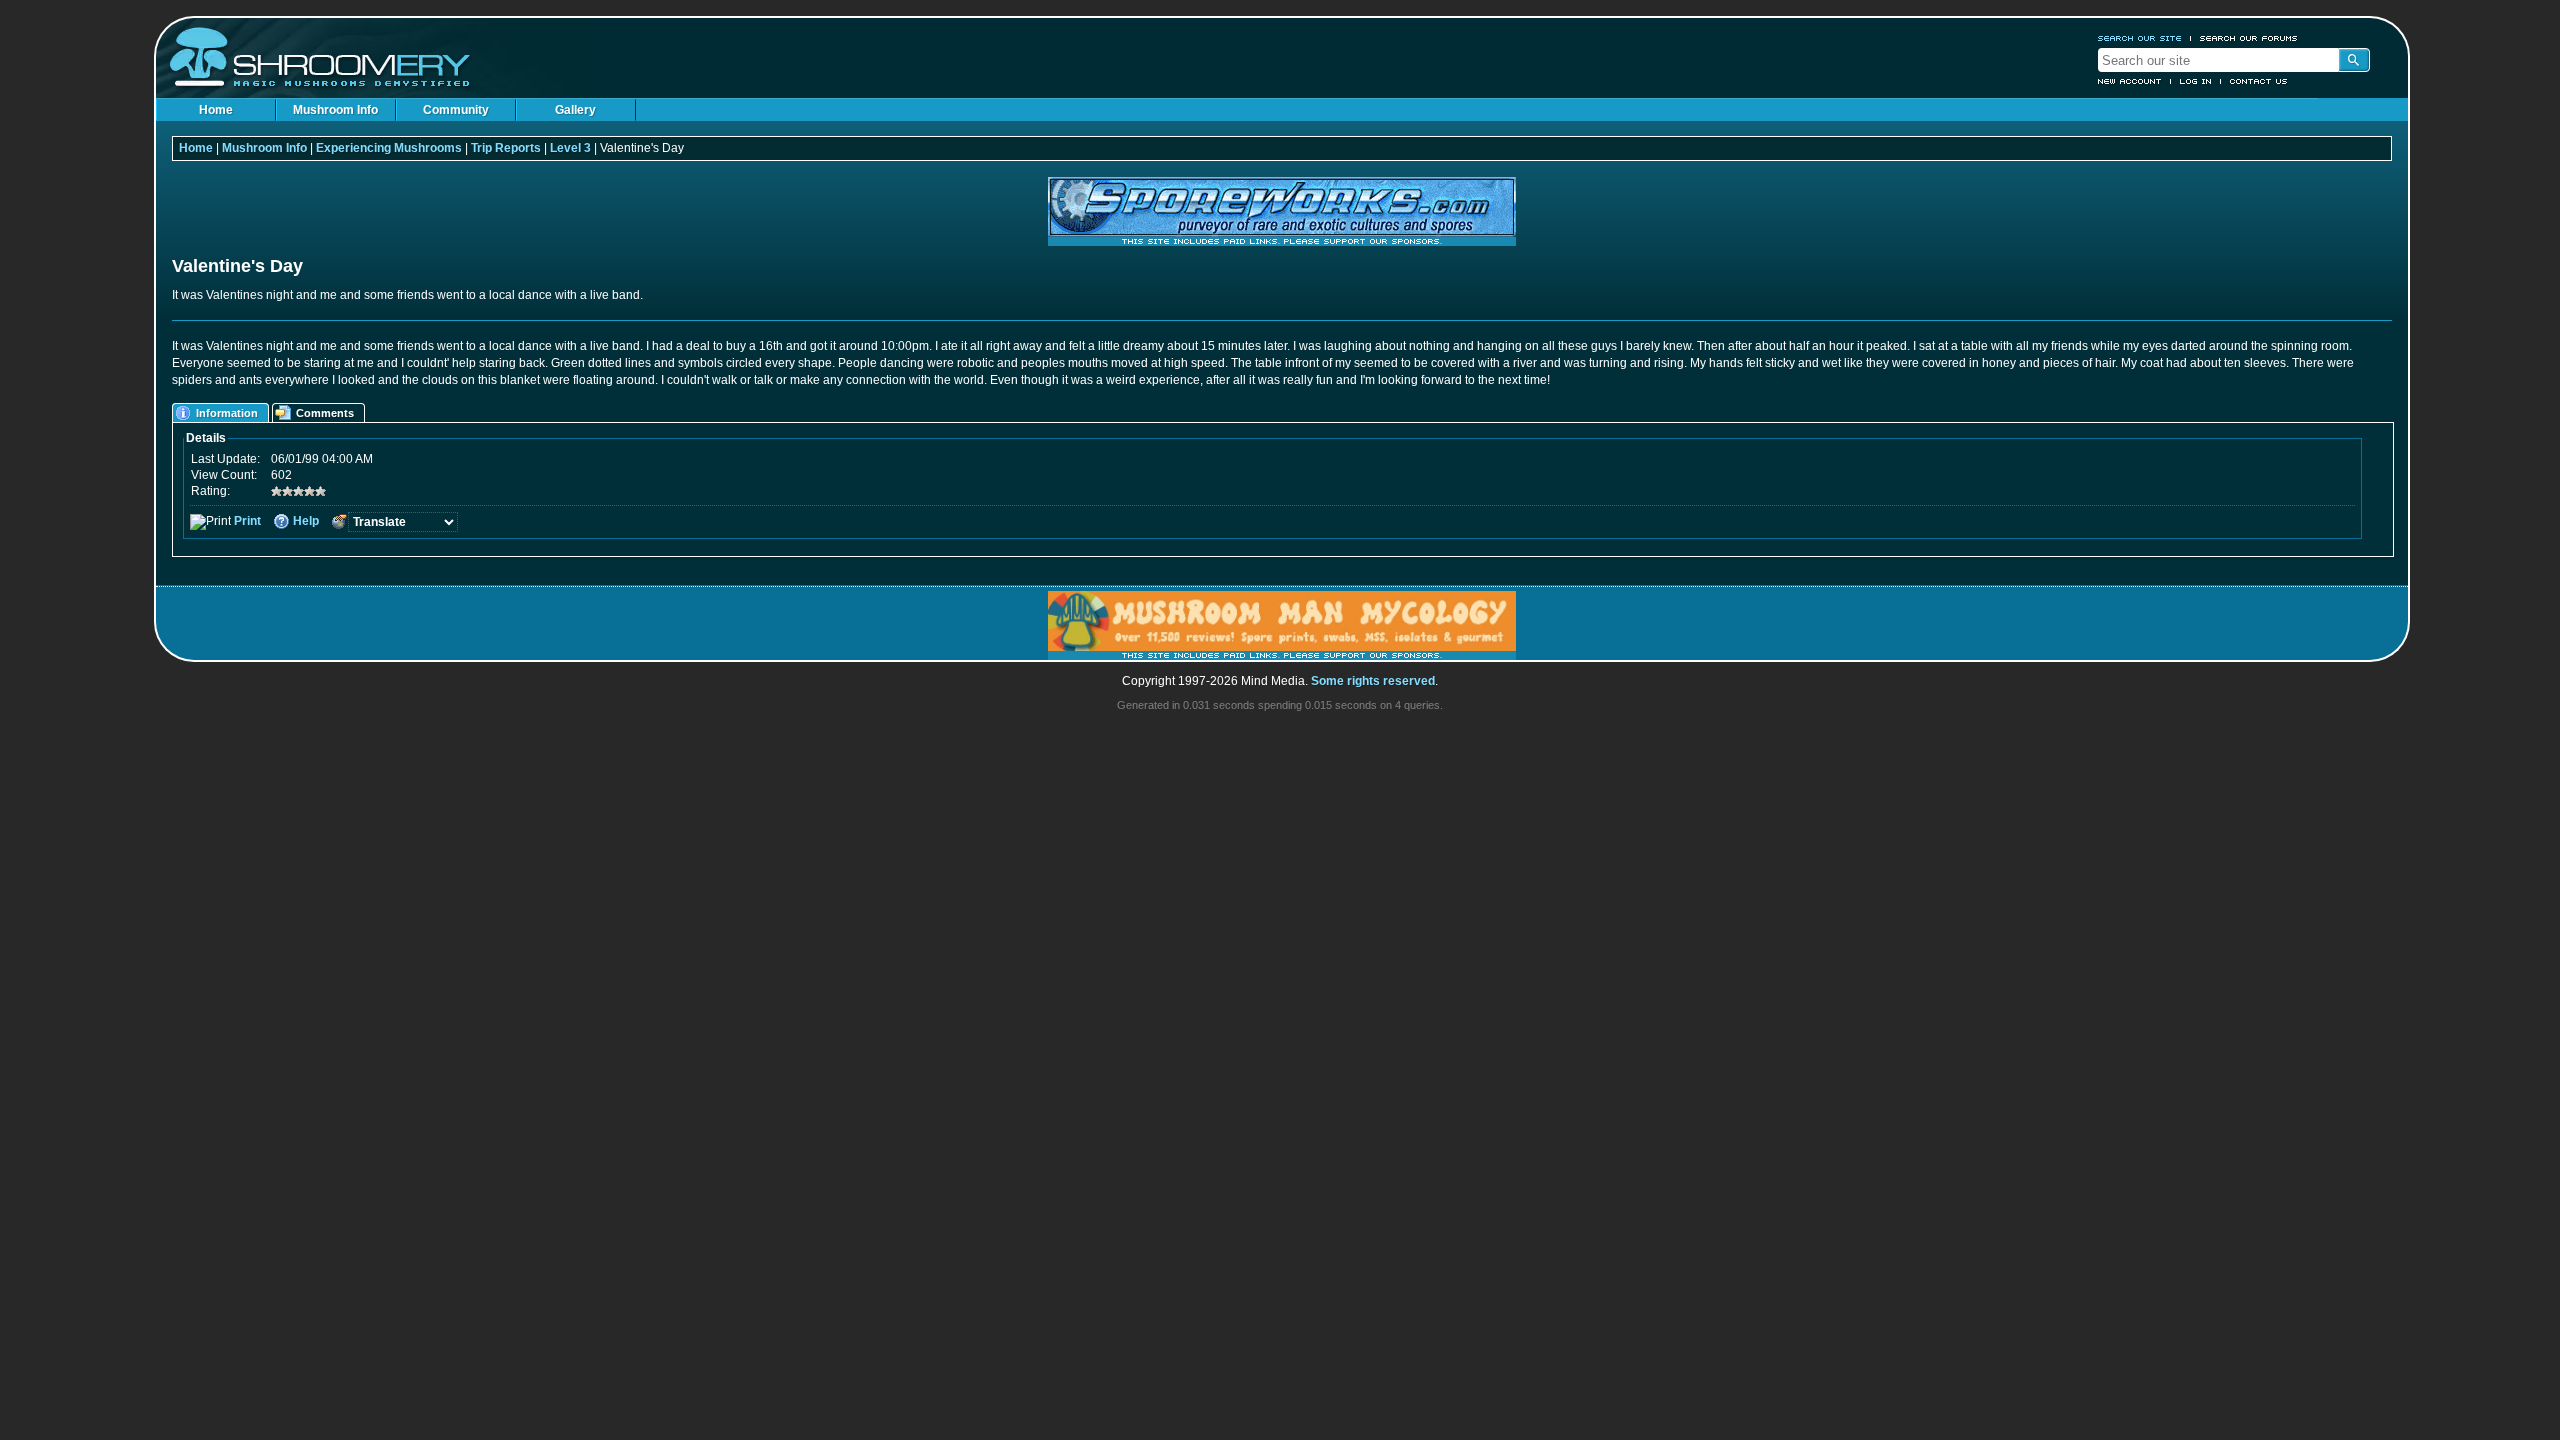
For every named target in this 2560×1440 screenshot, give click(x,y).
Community (456, 110)
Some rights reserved (1373, 681)
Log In (2196, 81)
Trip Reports (506, 148)
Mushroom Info (335, 110)
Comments (325, 413)
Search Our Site (2140, 38)
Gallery (575, 110)
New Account (2130, 81)
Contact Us (2259, 81)
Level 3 (570, 148)
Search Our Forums (2249, 38)
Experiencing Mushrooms (389, 148)
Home (216, 110)
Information (227, 413)
